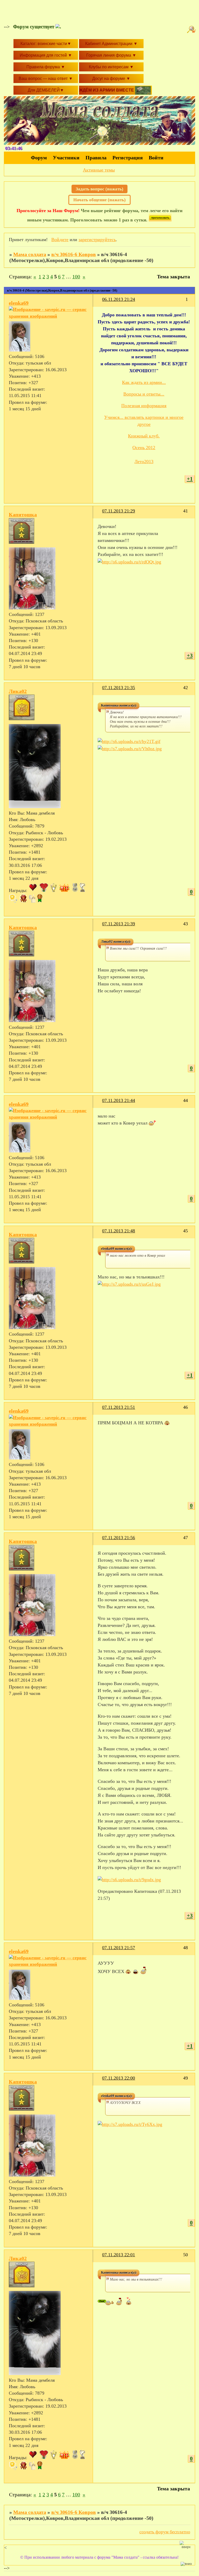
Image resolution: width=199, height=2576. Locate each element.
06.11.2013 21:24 (119, 299)
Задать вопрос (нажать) (99, 189)
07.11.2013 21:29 (119, 511)
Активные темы (99, 170)
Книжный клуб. (144, 436)
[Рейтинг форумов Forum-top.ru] (160, 220)
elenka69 (19, 303)
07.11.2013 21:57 (119, 1948)
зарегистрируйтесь (97, 240)
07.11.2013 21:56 (119, 1538)
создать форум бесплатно (165, 2532)
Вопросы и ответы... (144, 394)
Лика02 (18, 691)
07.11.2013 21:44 (119, 1100)
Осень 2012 (144, 448)
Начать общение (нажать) (99, 200)
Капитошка (23, 515)
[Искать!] (192, 29)
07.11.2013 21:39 (119, 924)
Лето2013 (144, 461)
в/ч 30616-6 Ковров (74, 254)
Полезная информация (144, 406)
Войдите (60, 240)
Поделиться (100, 303)
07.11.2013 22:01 (119, 2255)
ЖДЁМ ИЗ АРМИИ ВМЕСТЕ (107, 90)
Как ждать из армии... (144, 382)
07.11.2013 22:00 (119, 2078)
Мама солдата (30, 254)
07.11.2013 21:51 (119, 1407)
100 (76, 277)
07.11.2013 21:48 (119, 1231)
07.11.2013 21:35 (119, 688)
